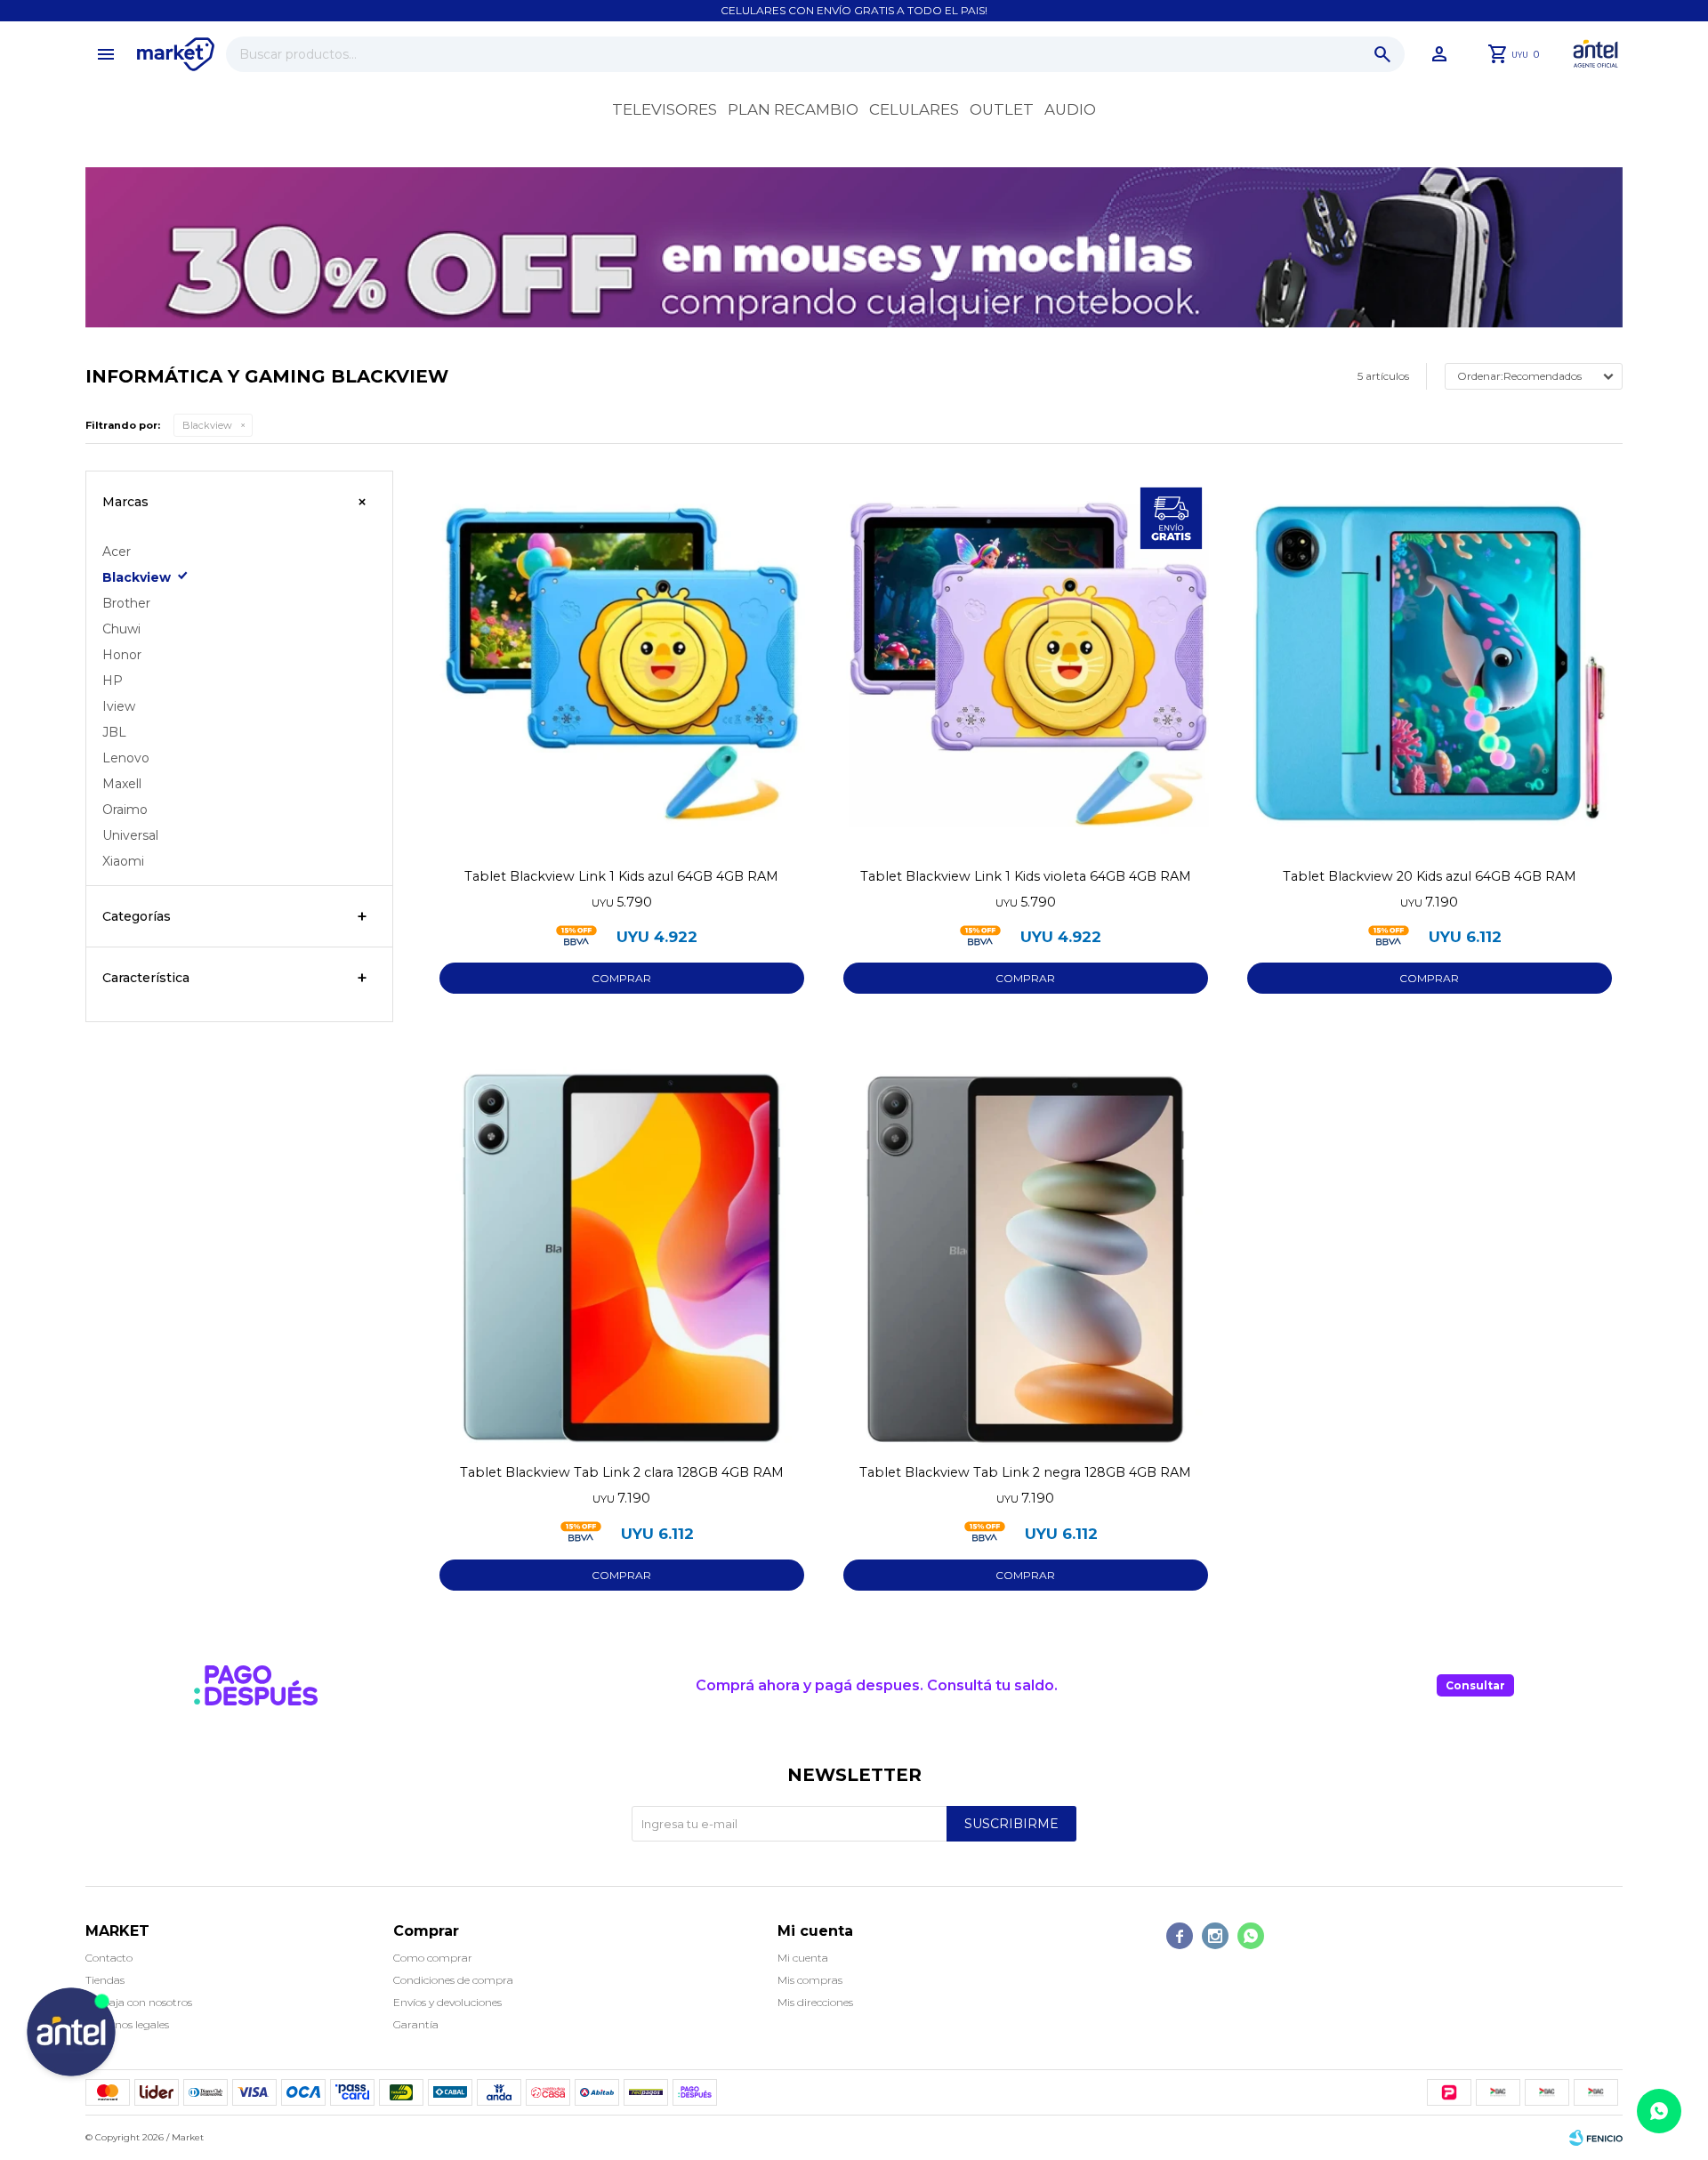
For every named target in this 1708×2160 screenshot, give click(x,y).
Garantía (416, 2024)
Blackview (207, 425)
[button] (1382, 54)
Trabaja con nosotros (139, 2002)
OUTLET (1002, 109)
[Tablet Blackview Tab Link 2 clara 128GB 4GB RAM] (622, 1260)
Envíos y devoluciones (447, 2002)
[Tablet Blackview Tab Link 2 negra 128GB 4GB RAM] (1026, 1260)
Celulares (914, 109)
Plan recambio (793, 109)
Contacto (109, 1958)
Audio (1070, 109)
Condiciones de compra (453, 1980)
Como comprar (433, 1958)
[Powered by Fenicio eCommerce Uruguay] (1596, 2138)
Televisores (665, 109)
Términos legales (127, 2024)
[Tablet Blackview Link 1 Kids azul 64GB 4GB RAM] (622, 664)
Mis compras (810, 1980)
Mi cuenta (803, 1958)
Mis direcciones (815, 2002)
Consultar (1475, 1685)
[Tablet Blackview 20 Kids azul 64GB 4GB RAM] (1430, 664)
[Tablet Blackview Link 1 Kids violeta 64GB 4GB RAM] (1026, 664)
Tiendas (105, 1980)
